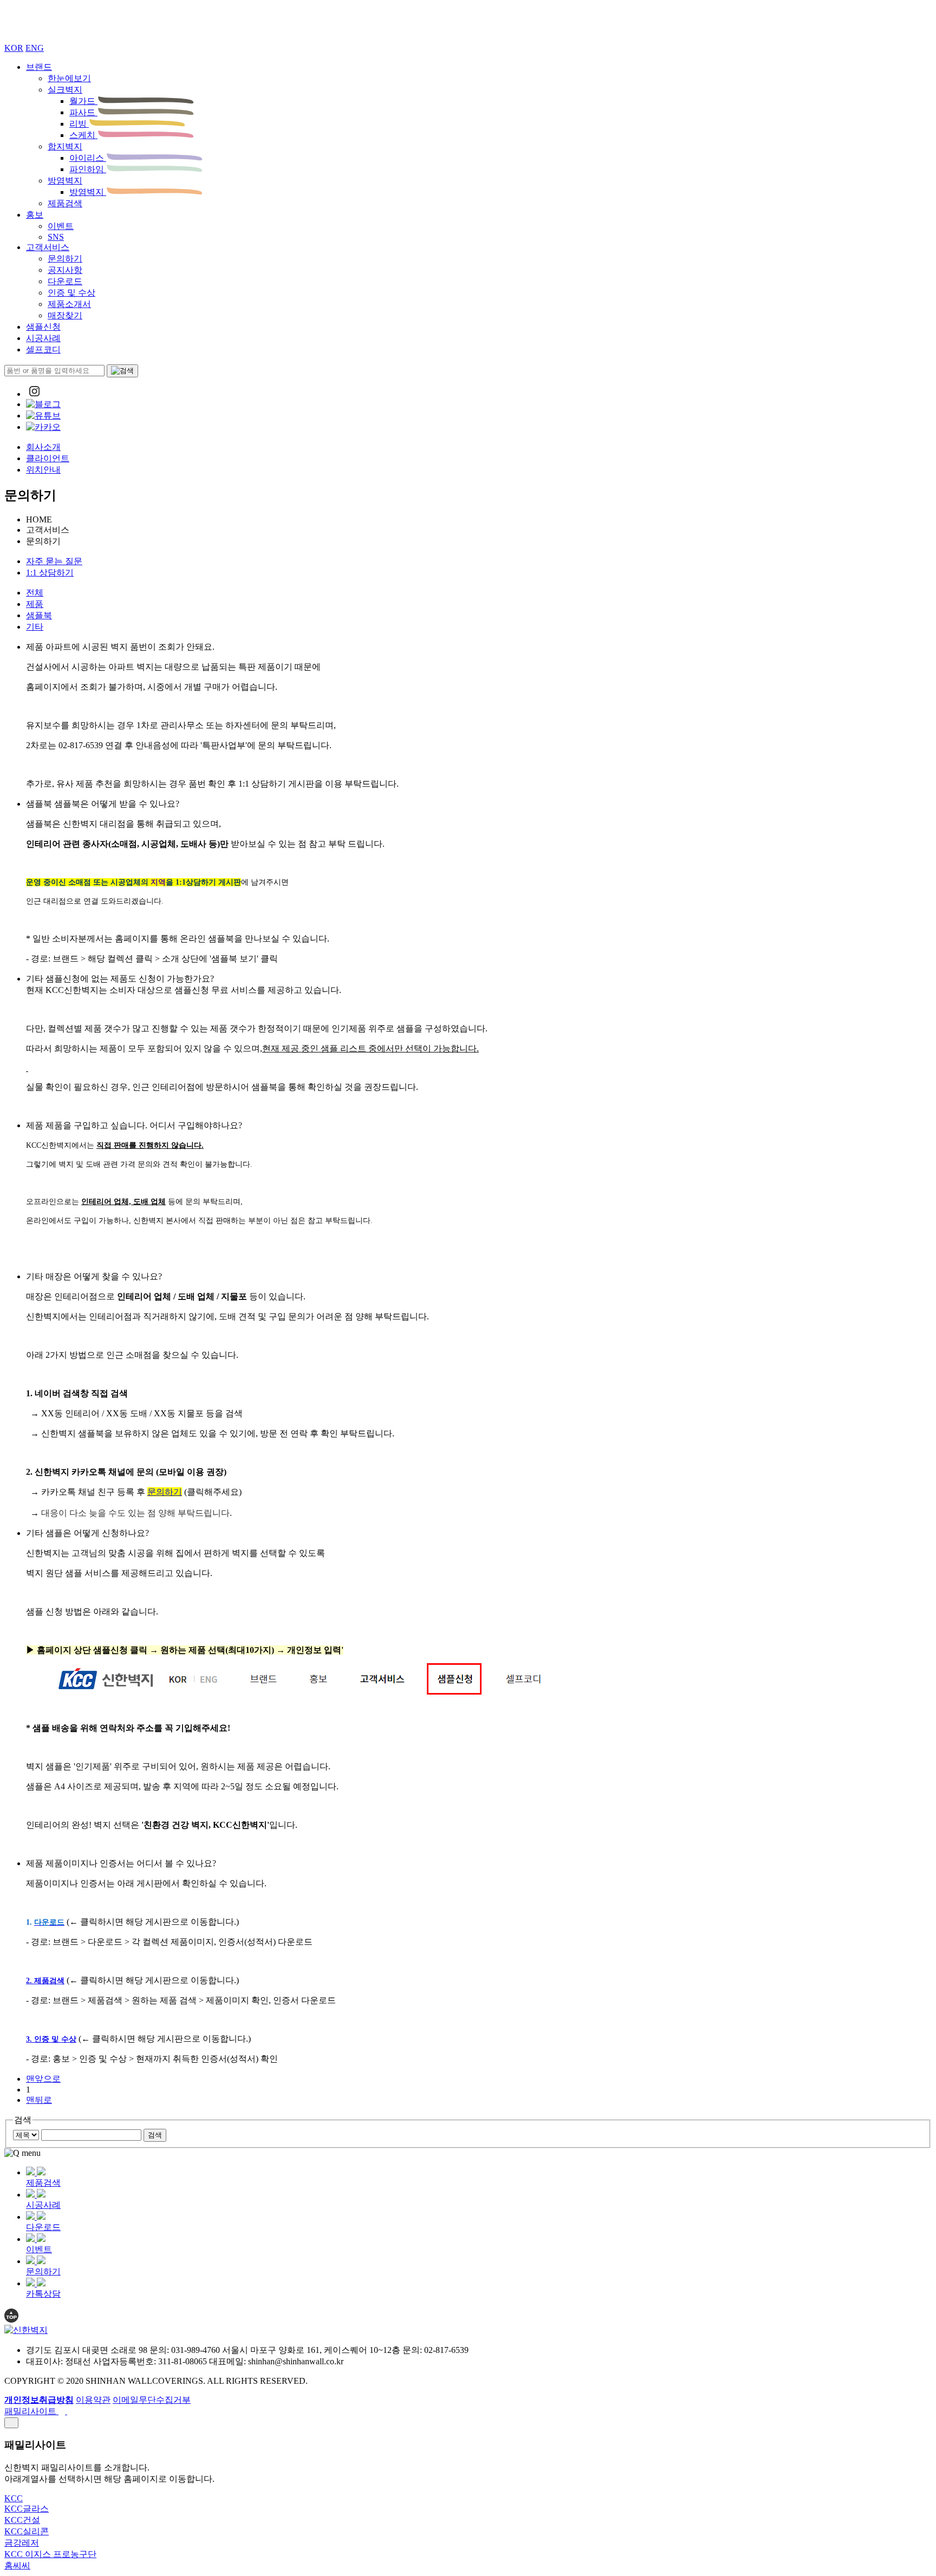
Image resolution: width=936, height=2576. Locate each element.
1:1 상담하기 (50, 573)
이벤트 (61, 226)
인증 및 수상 (71, 293)
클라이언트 (48, 458)
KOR (14, 48)
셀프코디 (43, 349)
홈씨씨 (17, 2565)
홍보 (35, 215)
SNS (56, 237)
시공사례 (43, 338)
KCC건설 (22, 2520)
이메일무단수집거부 (152, 2400)
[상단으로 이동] (11, 2320)
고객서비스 (48, 247)
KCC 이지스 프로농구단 (50, 2554)
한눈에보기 (69, 78)
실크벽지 (65, 90)
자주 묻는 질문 (54, 561)
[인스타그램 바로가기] (34, 394)
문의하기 (65, 259)
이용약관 (93, 2400)
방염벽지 (65, 181)
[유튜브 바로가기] (43, 416)
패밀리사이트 (31, 2411)
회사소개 (43, 447)
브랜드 (39, 67)
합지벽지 (65, 146)
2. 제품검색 (45, 1981)
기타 (35, 627)
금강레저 (22, 2543)
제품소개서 (69, 304)
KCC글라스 (27, 2509)
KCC (14, 2498)
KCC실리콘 (27, 2531)
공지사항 (65, 270)
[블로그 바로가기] (43, 404)
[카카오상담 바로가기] (43, 427)
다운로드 (65, 281)
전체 (35, 593)
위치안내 (43, 470)
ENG (35, 48)
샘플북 (39, 615)
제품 (35, 604)
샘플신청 (43, 327)
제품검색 (65, 203)
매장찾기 (65, 315)
